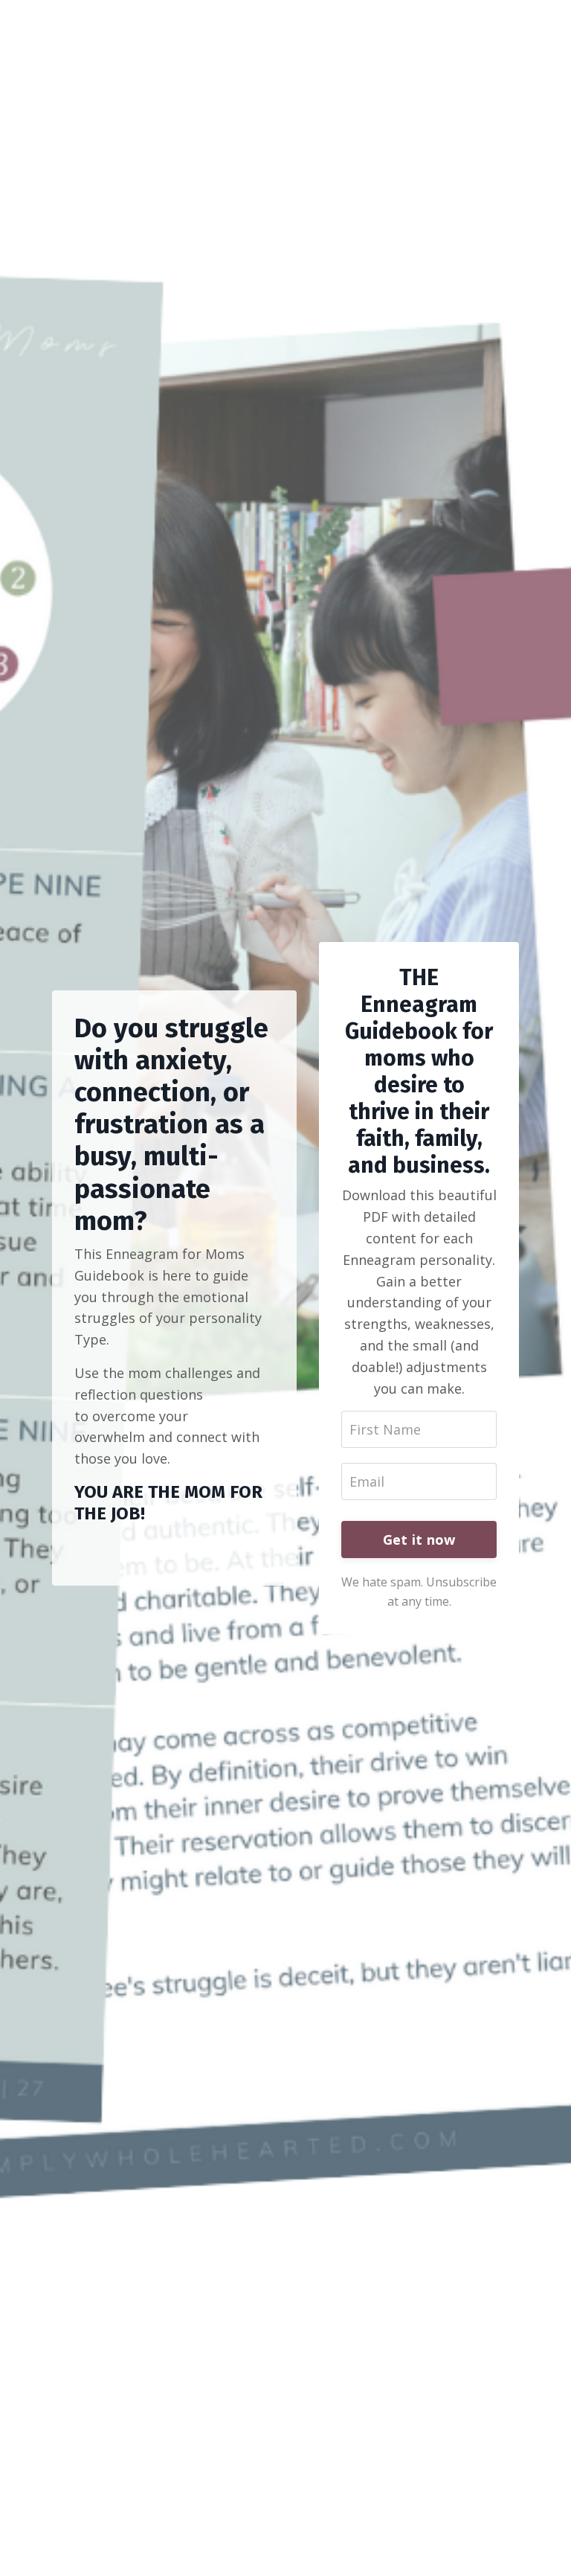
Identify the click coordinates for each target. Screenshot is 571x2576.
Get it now (419, 1539)
